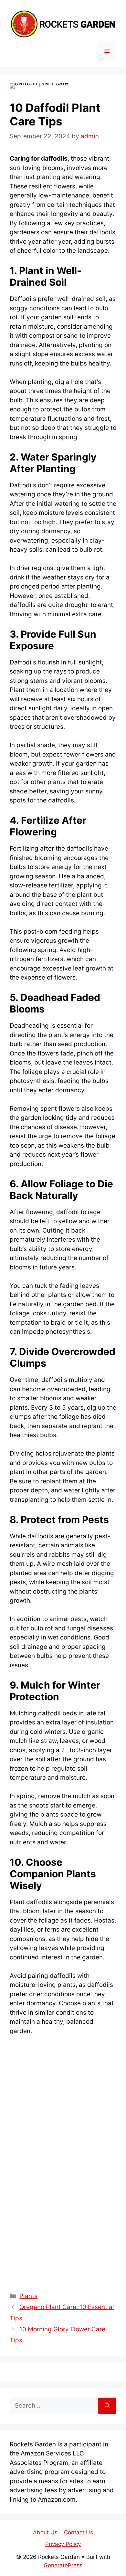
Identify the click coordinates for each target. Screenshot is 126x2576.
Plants (28, 2296)
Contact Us (79, 2532)
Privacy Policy (63, 2544)
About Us (45, 2532)
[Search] (107, 2406)
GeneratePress (63, 2565)
